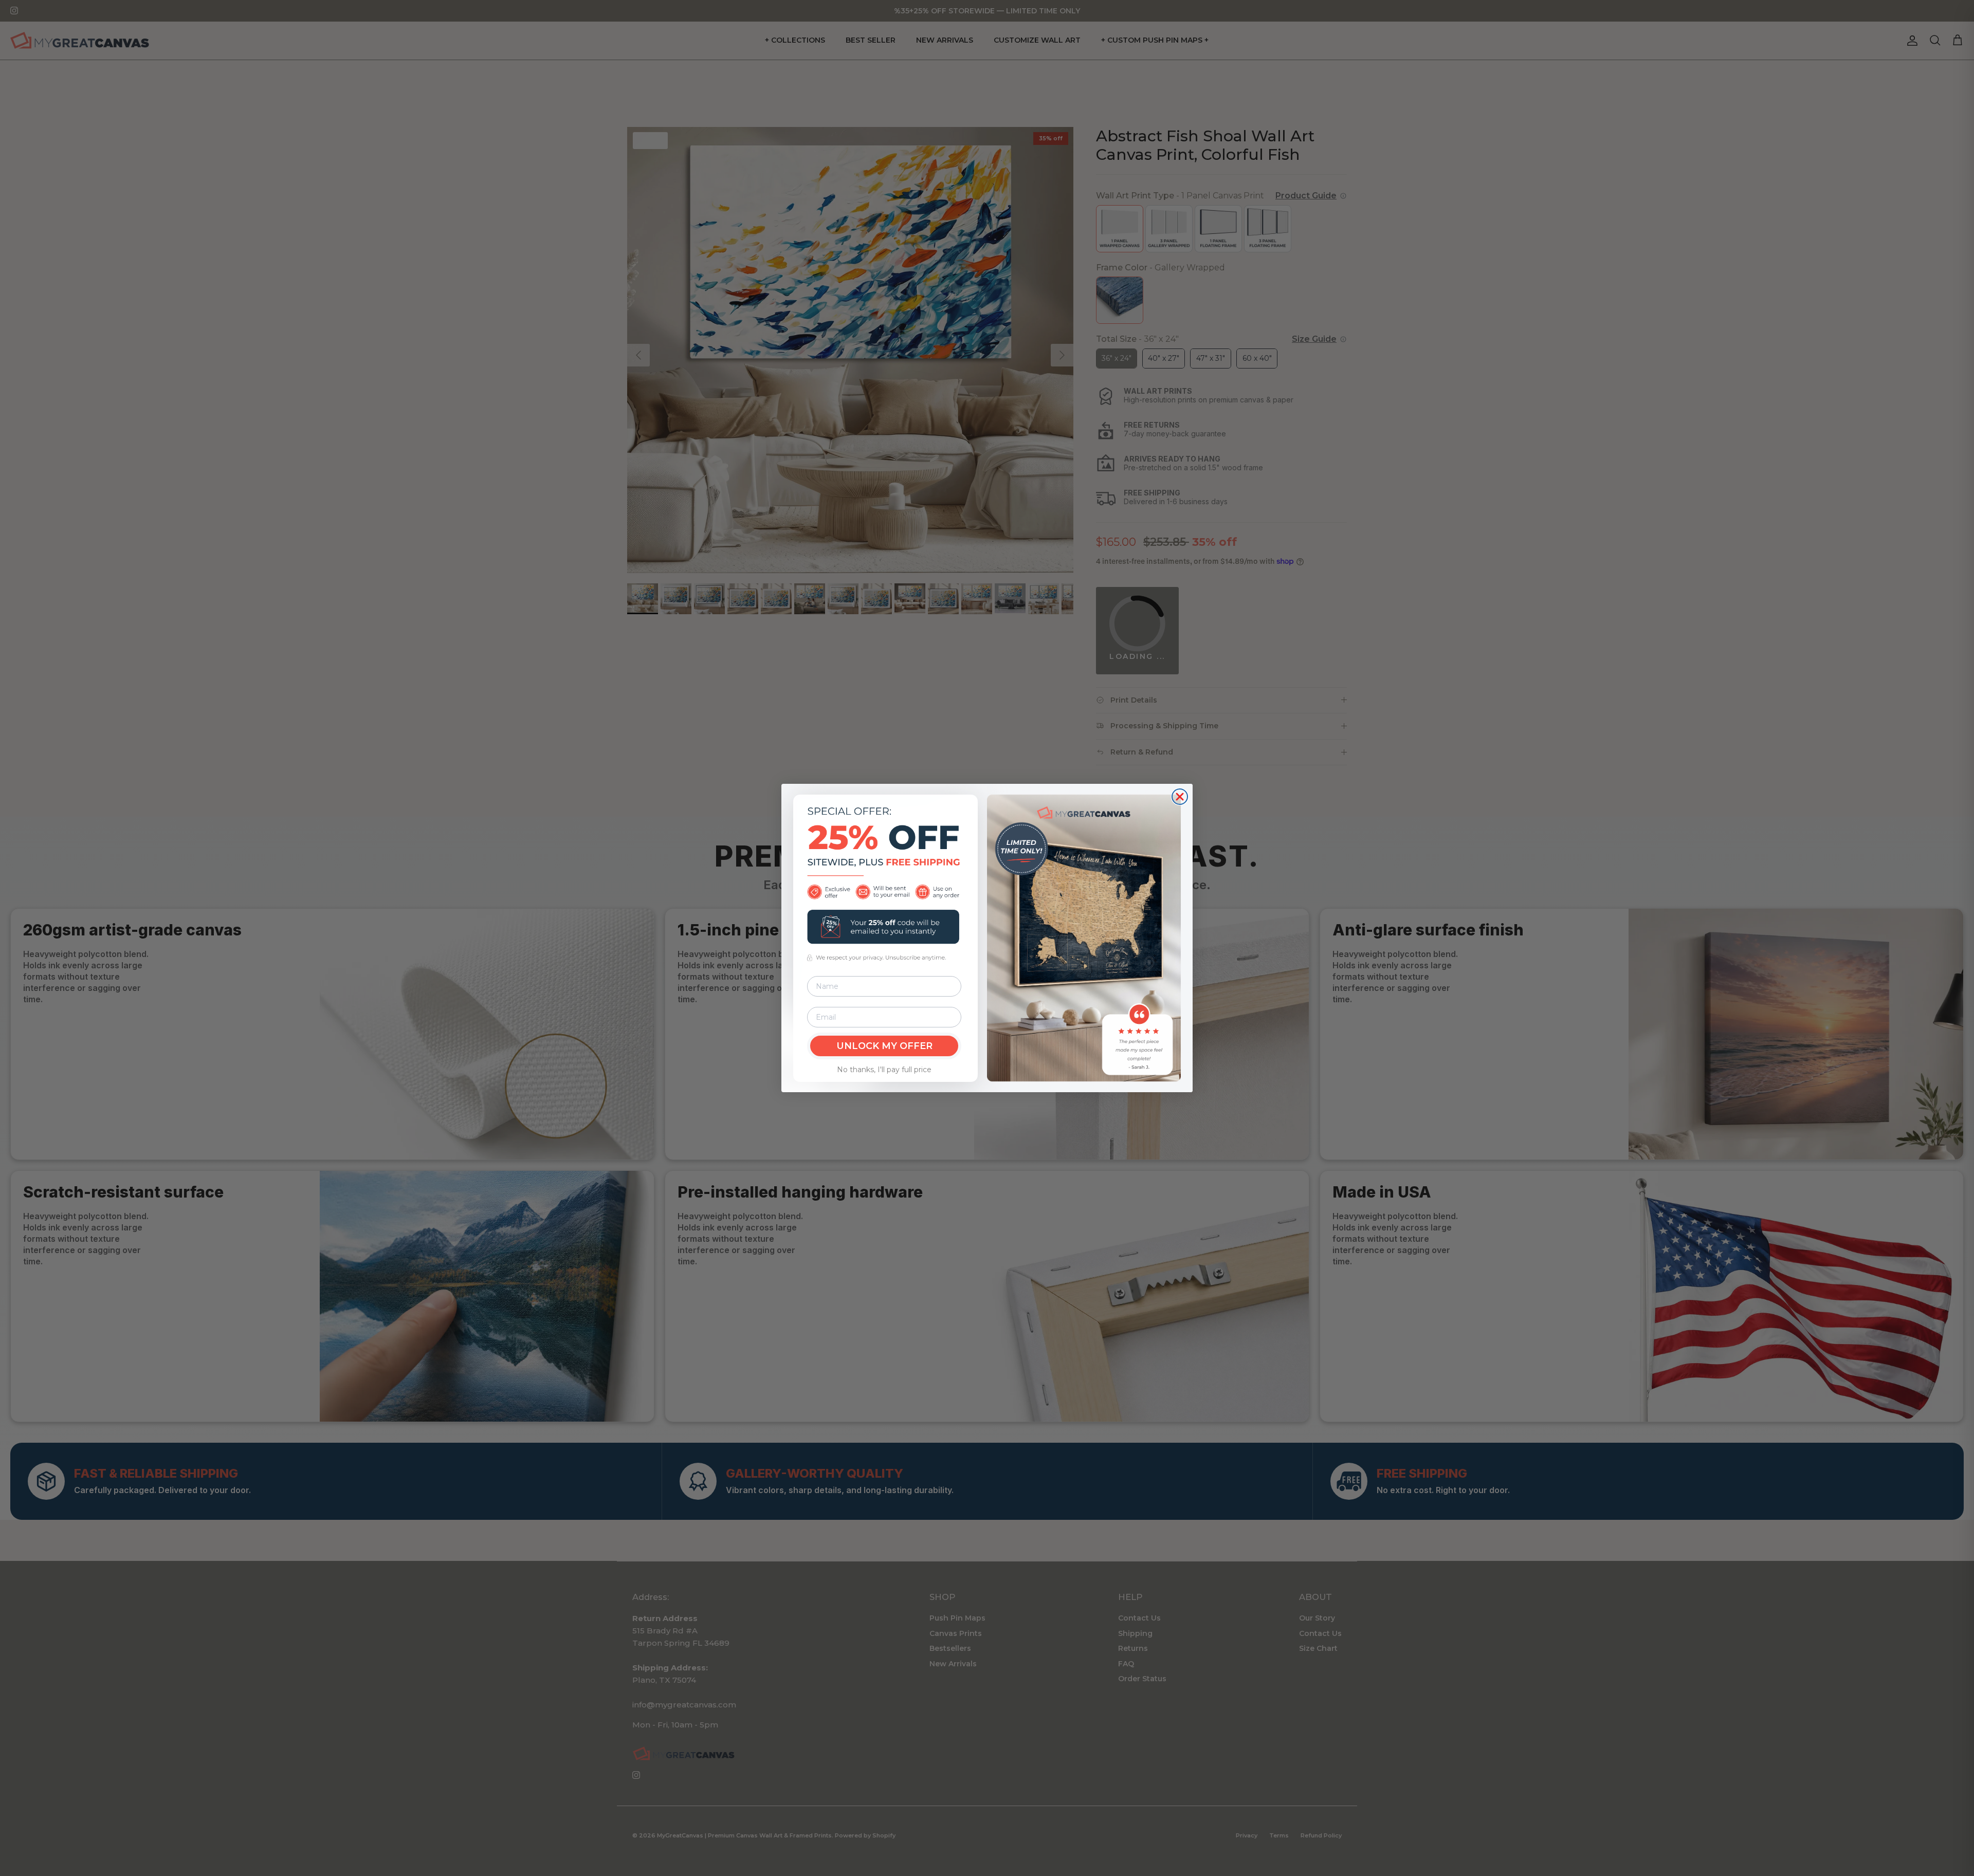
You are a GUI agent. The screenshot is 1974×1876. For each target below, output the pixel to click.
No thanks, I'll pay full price (884, 1070)
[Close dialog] (1180, 797)
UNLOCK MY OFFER (884, 1046)
